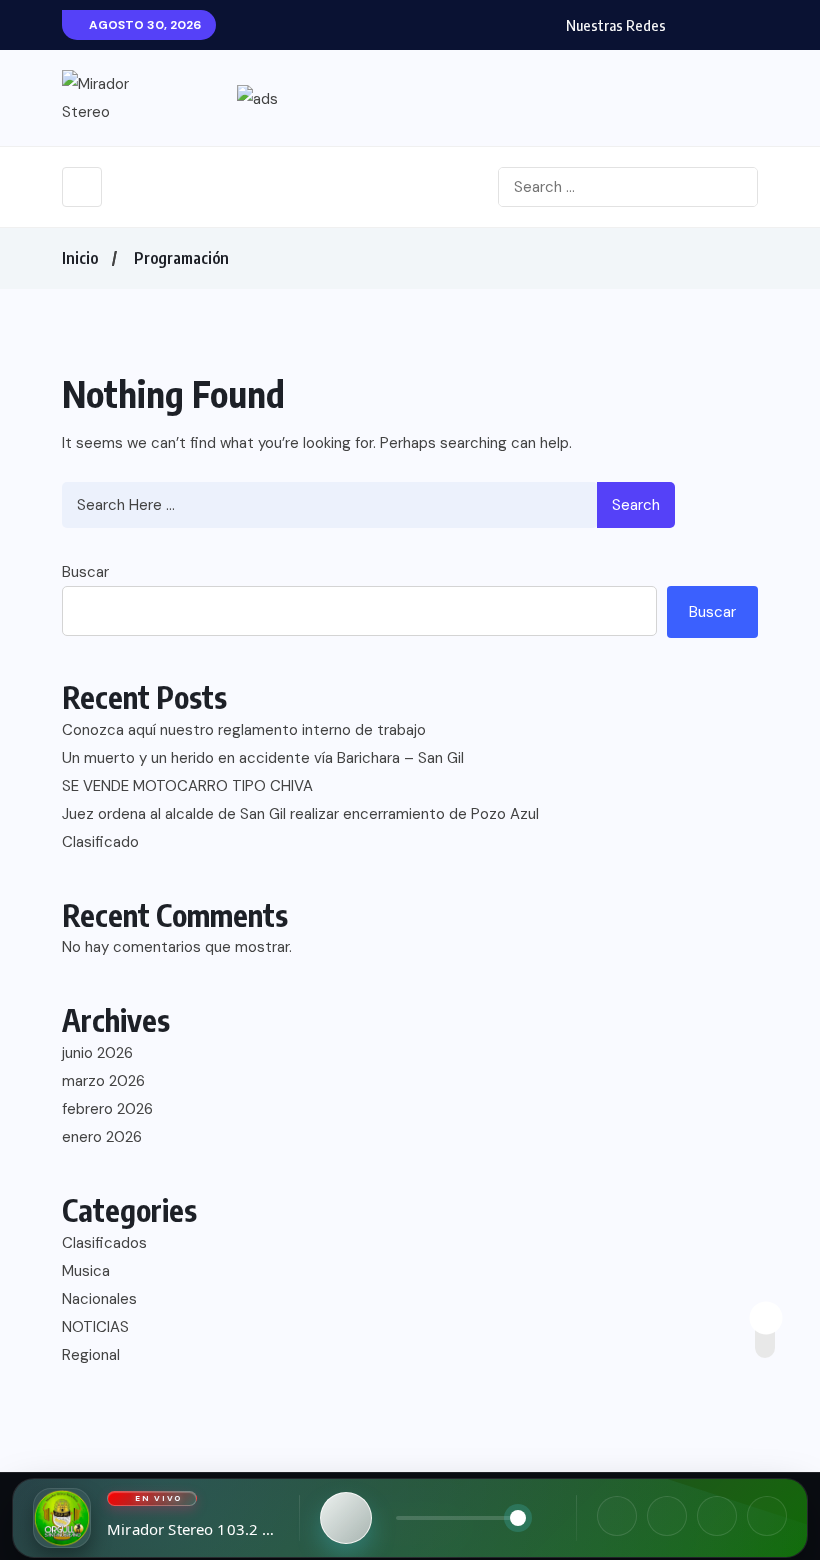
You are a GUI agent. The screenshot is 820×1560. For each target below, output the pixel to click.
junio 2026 (97, 1053)
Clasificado (100, 842)
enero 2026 (102, 1137)
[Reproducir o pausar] (346, 1518)
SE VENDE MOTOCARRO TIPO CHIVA (187, 786)
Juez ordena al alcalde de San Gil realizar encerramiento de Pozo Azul (300, 814)
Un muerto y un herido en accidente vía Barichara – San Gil (263, 758)
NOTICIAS (95, 1327)
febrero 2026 (107, 1109)
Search (636, 505)
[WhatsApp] (717, 1516)
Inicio (80, 258)
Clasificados (104, 1243)
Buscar (85, 572)
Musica (86, 1271)
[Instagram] (667, 1516)
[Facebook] (617, 1516)
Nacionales (99, 1299)
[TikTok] (767, 1516)
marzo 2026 (103, 1081)
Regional (91, 1355)
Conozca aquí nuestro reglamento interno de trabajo (244, 730)
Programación (181, 258)
